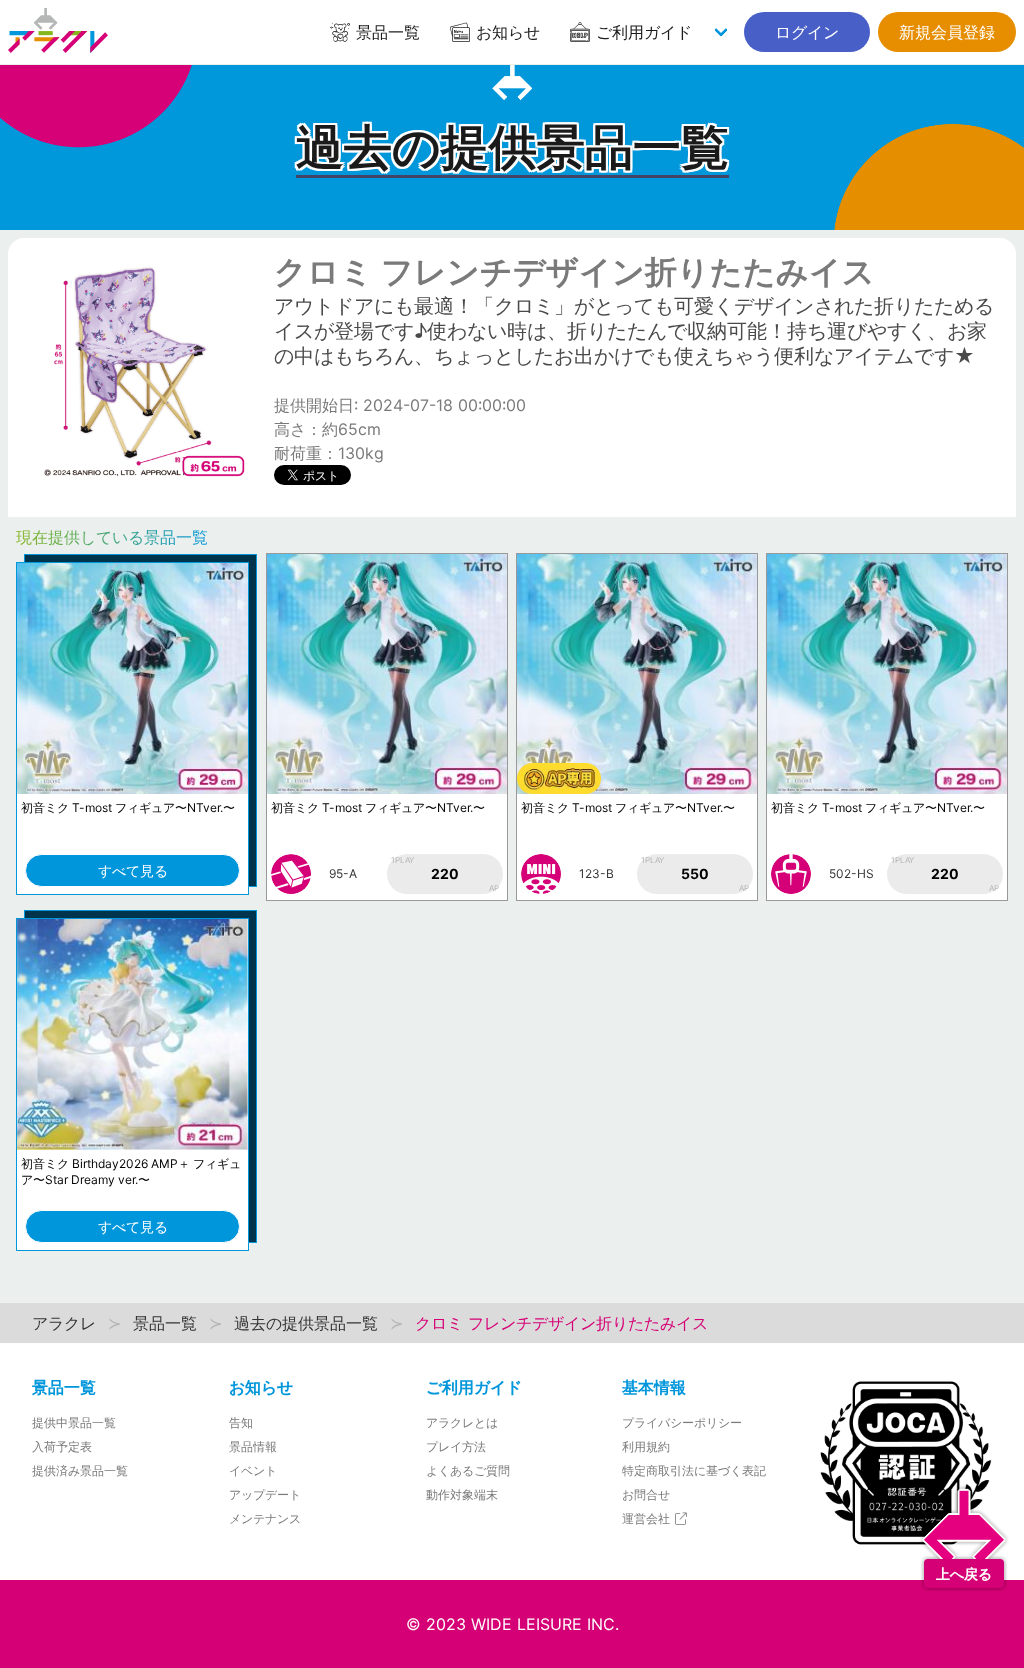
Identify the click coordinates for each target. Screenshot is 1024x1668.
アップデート (265, 1494)
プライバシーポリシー (682, 1422)
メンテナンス (265, 1518)
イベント (253, 1470)
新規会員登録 (947, 32)
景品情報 (253, 1446)
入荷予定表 (62, 1446)
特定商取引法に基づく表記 (694, 1470)
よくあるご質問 (468, 1470)
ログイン (807, 32)
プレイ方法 (456, 1446)
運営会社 (647, 1518)
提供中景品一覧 (74, 1422)
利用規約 (646, 1446)
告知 (241, 1422)
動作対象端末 (462, 1494)
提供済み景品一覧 (80, 1470)
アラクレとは (462, 1422)
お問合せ (646, 1494)
